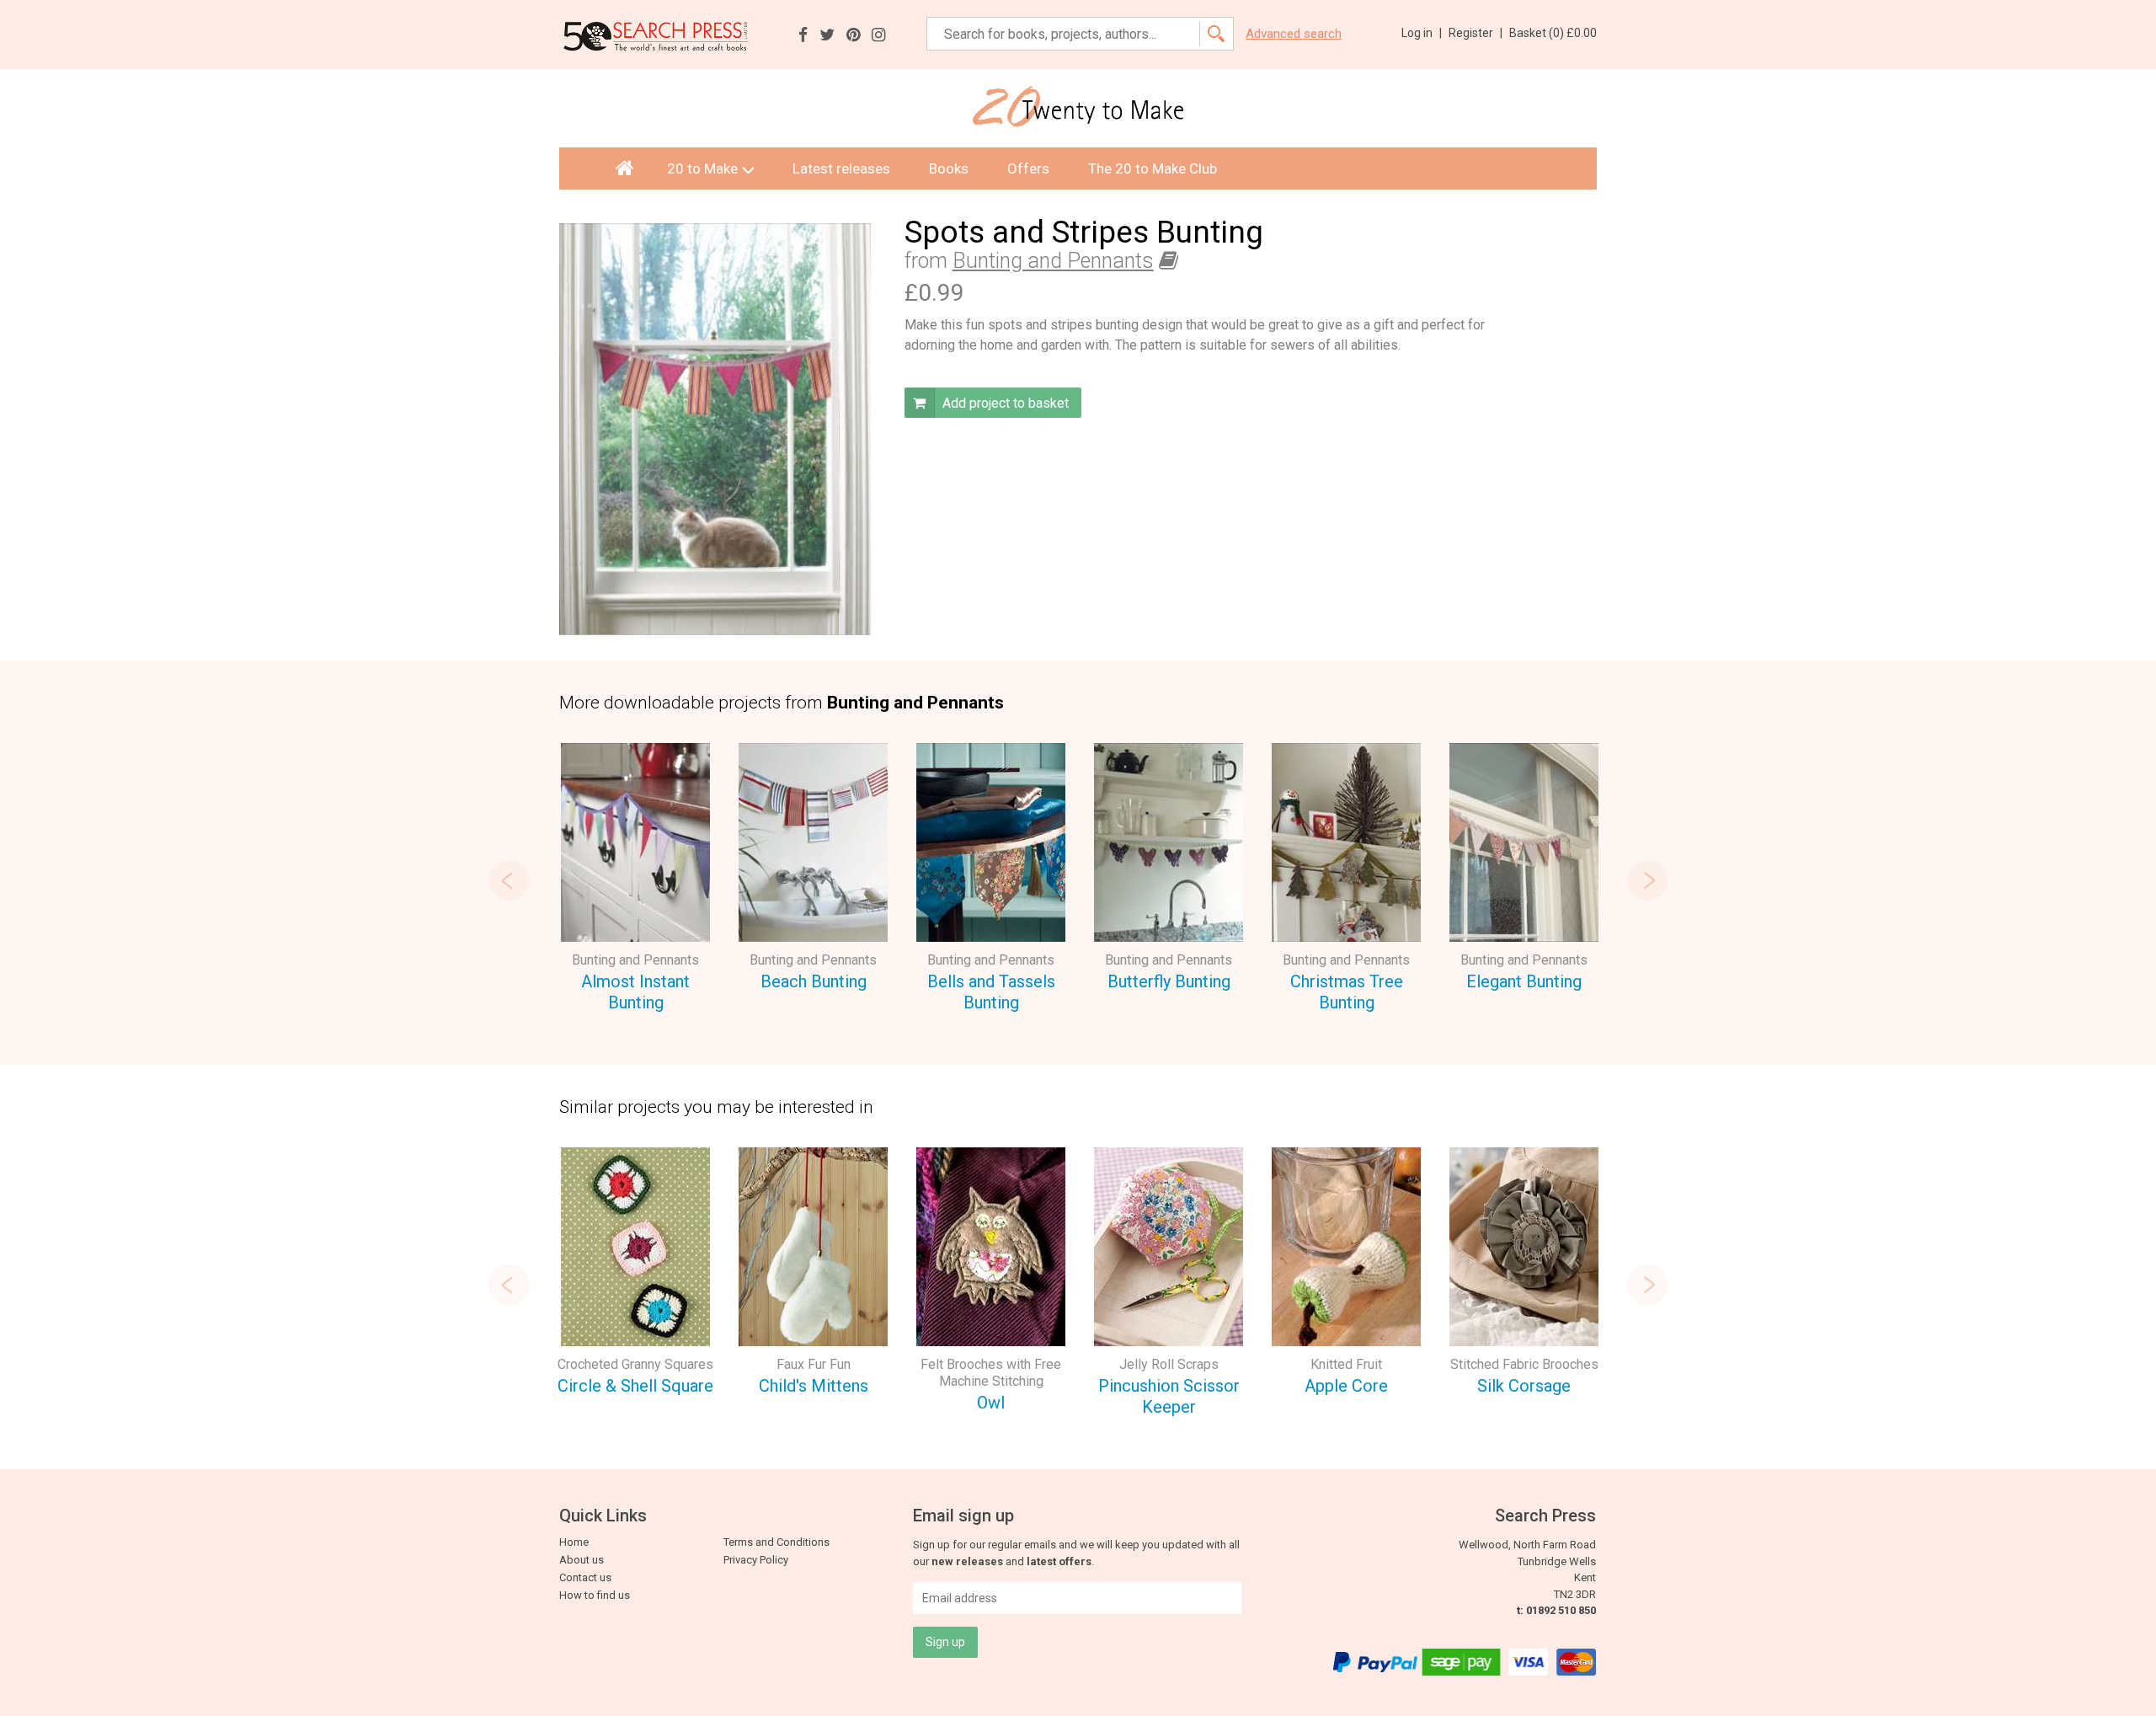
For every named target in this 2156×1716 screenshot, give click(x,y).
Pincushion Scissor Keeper (1169, 1396)
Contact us (585, 1577)
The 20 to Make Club (1153, 168)
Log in (1422, 33)
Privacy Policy (756, 1560)
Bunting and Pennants (1053, 261)
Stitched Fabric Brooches (1524, 1364)
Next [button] (1647, 880)
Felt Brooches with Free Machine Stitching (991, 1373)
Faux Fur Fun (814, 1364)
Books (949, 168)
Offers (1028, 168)
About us (582, 1560)
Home (574, 1542)
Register (1476, 33)
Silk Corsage (1524, 1386)
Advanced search (1294, 34)
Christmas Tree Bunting (1347, 992)
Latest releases (841, 168)
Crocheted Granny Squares (635, 1364)
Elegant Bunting (1524, 981)
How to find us (595, 1595)
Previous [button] (509, 880)
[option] (635, 880)
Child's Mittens (814, 1386)
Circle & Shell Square (635, 1386)
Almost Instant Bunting (635, 992)
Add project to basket (1004, 403)
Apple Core (1346, 1386)
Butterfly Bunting (1169, 981)
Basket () (1553, 33)
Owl (991, 1403)
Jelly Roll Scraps (1169, 1364)
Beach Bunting (814, 981)
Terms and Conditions (776, 1542)
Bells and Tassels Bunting (991, 992)
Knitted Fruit (1346, 1364)
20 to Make (702, 168)
